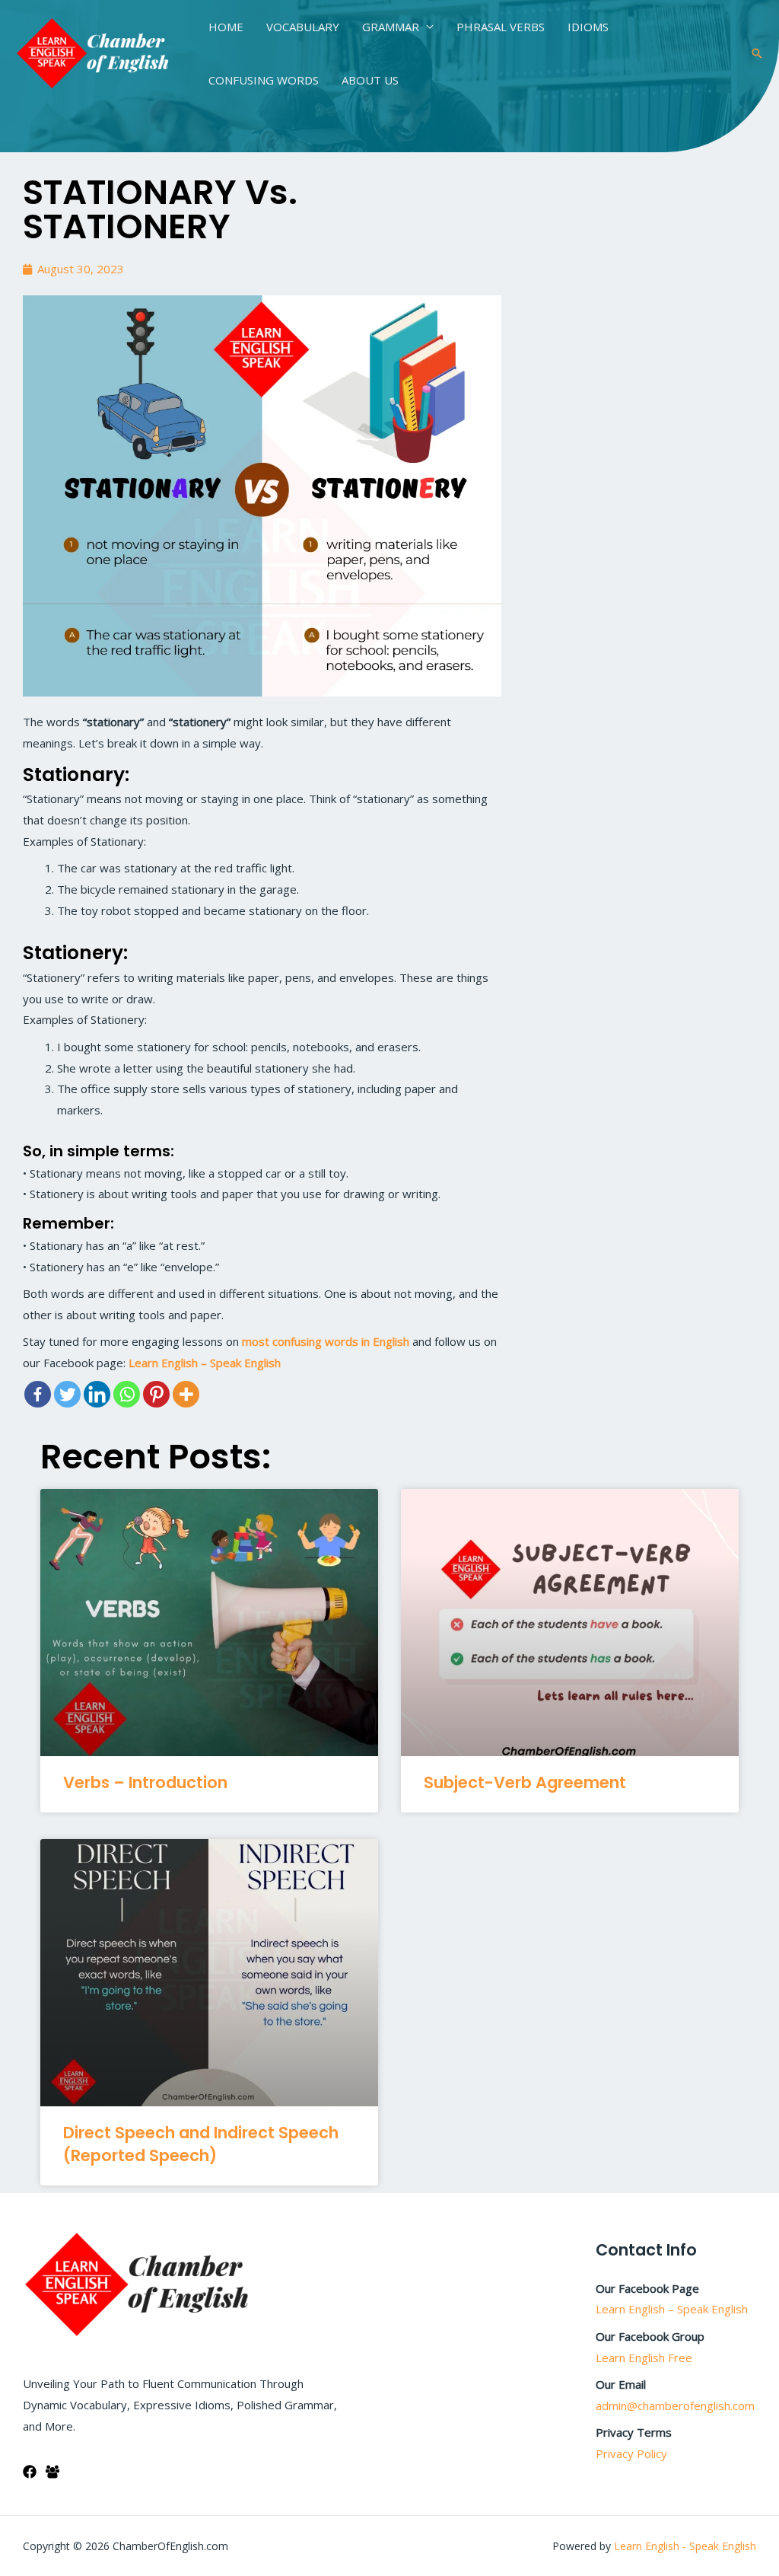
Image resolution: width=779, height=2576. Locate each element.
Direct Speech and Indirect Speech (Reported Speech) (201, 2144)
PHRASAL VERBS (501, 27)
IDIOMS (588, 27)
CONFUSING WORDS (264, 80)
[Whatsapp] (127, 1394)
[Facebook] (38, 1394)
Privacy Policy (631, 2453)
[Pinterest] (156, 1394)
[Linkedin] (97, 1394)
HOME (226, 27)
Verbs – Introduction (145, 1782)
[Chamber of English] (93, 52)
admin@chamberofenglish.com (675, 2405)
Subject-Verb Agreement (525, 1782)
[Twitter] (67, 1394)
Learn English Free (644, 2358)
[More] (186, 1394)
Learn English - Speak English (685, 2546)
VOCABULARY (303, 27)
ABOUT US (370, 80)
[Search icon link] (757, 53)
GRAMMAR (391, 27)
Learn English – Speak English (672, 2309)
